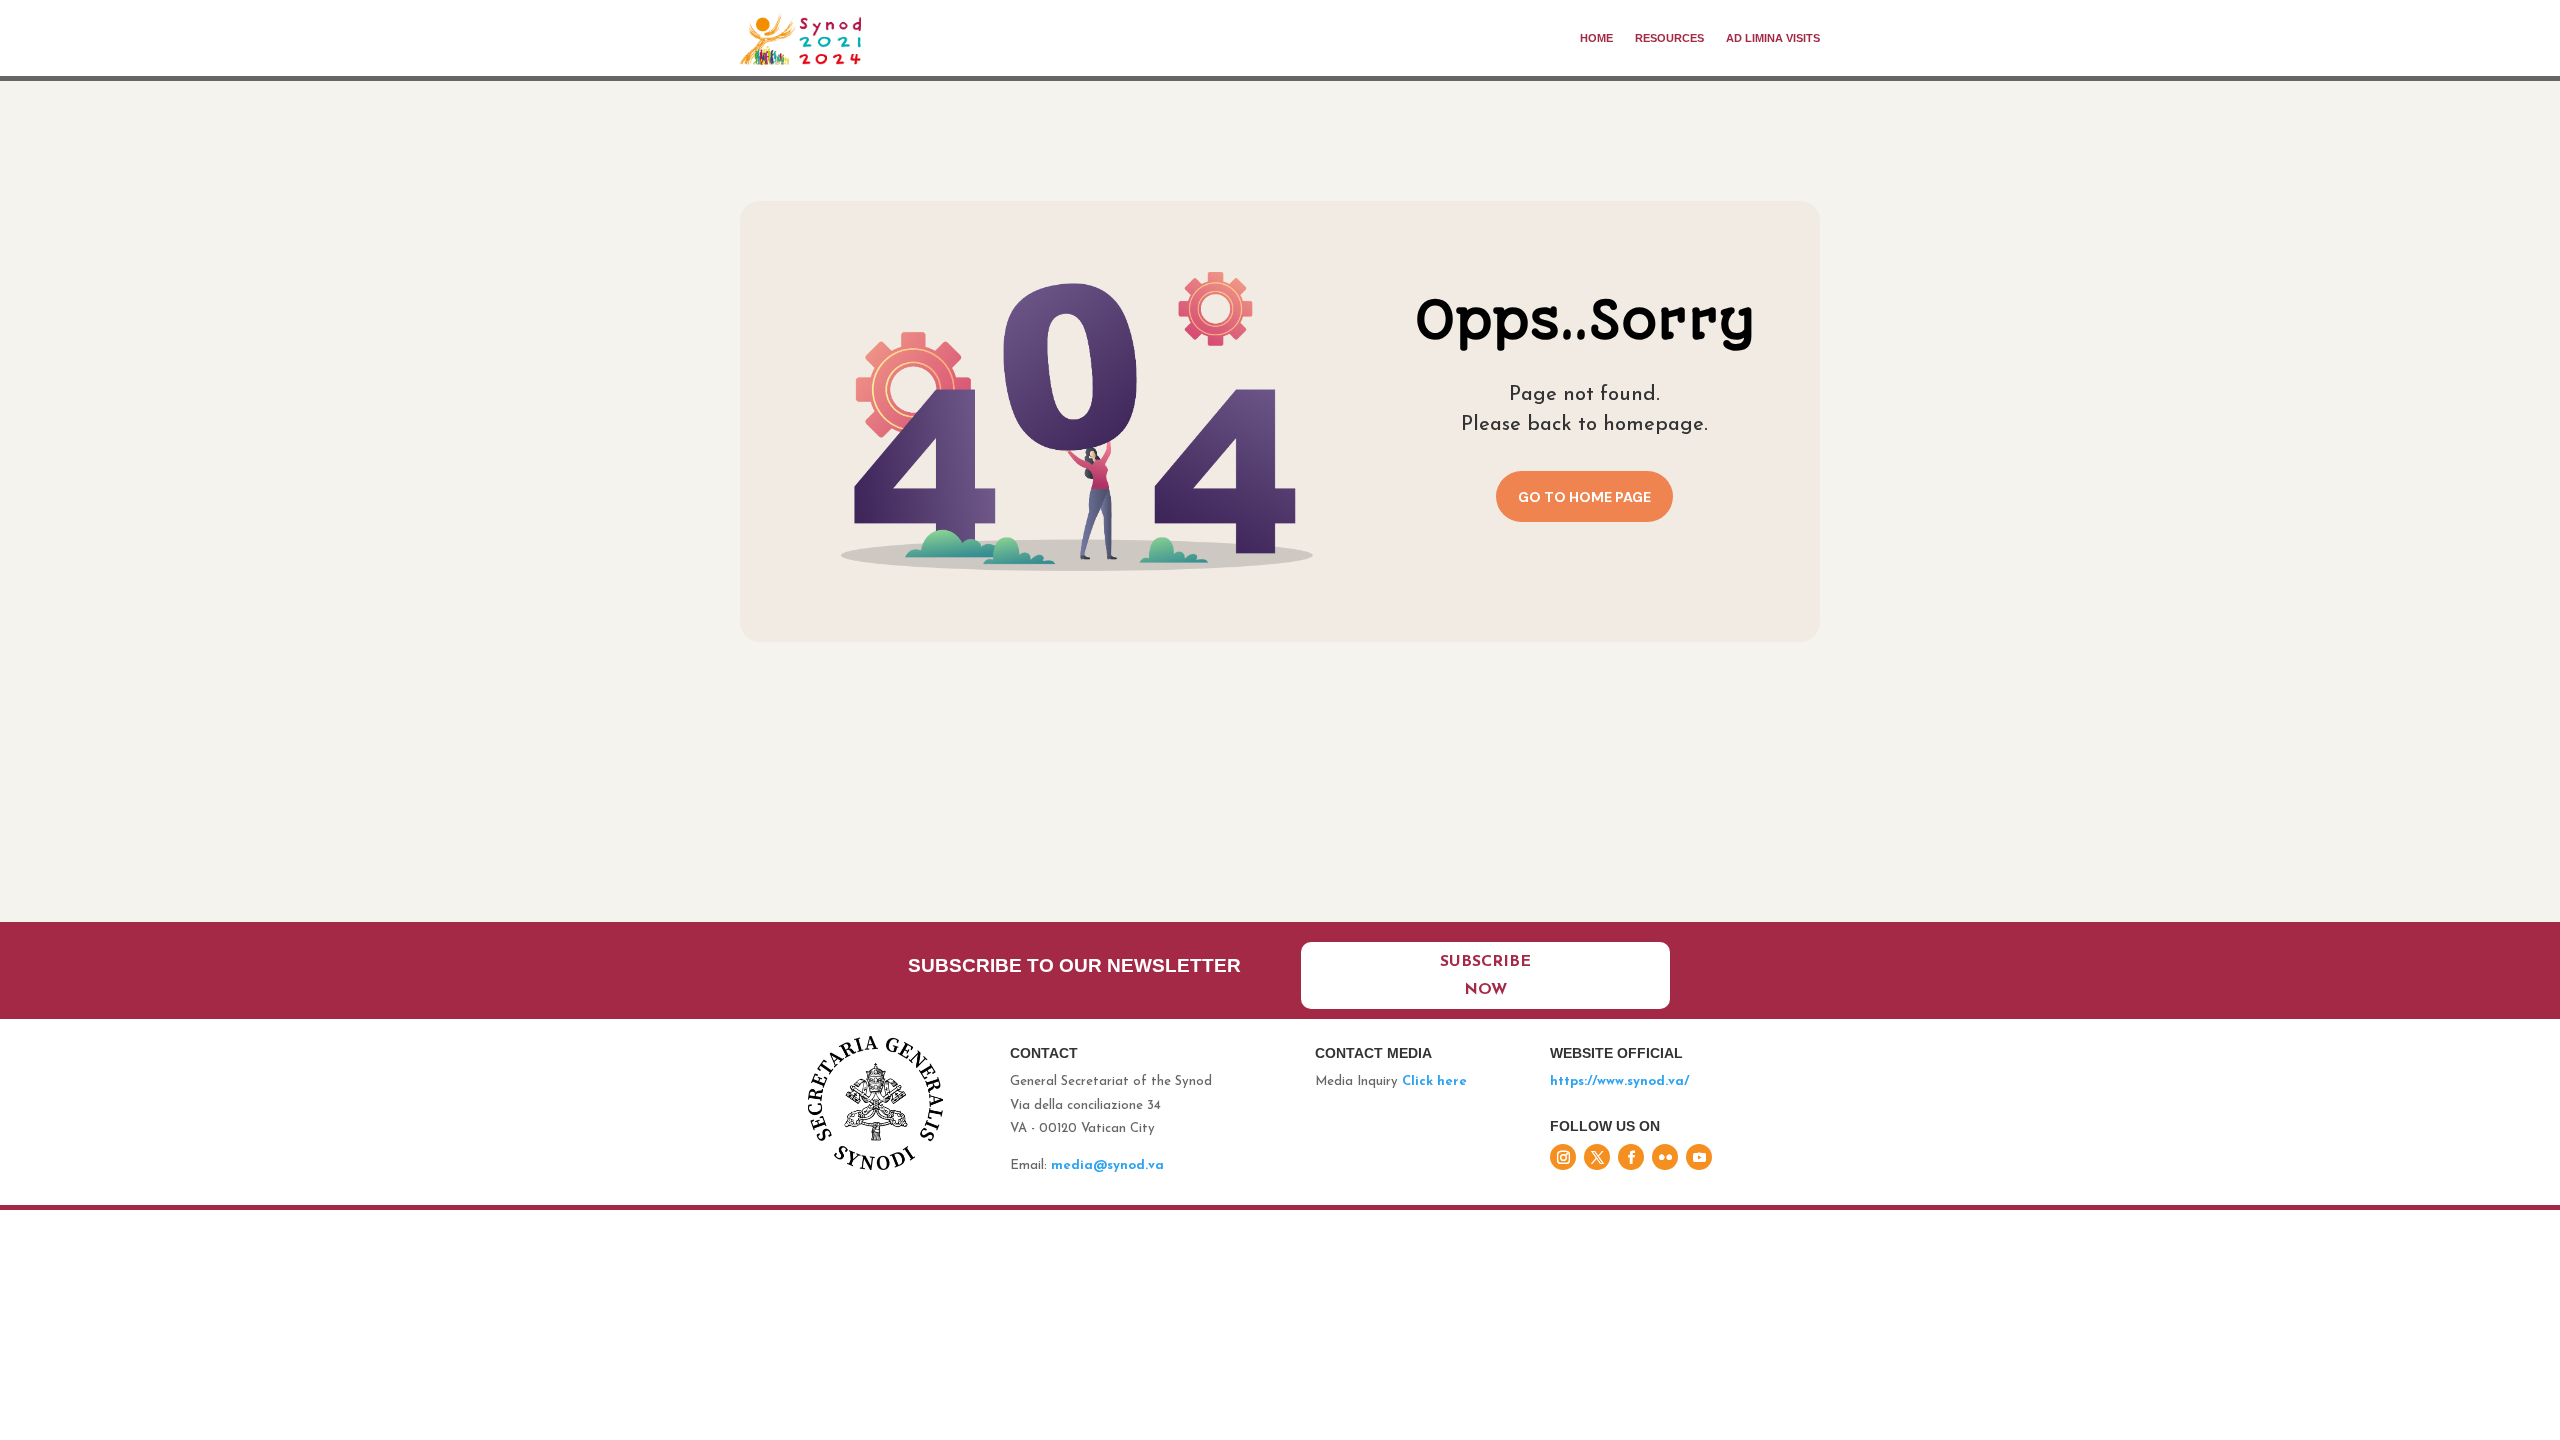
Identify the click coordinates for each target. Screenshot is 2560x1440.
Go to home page (1584, 497)
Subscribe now (1485, 975)
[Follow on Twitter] (1597, 1157)
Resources (1669, 38)
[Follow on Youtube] (1699, 1157)
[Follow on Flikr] (1665, 1157)
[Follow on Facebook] (1631, 1157)
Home (1596, 38)
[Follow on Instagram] (1563, 1157)
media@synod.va (1107, 1165)
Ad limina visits (1773, 38)
